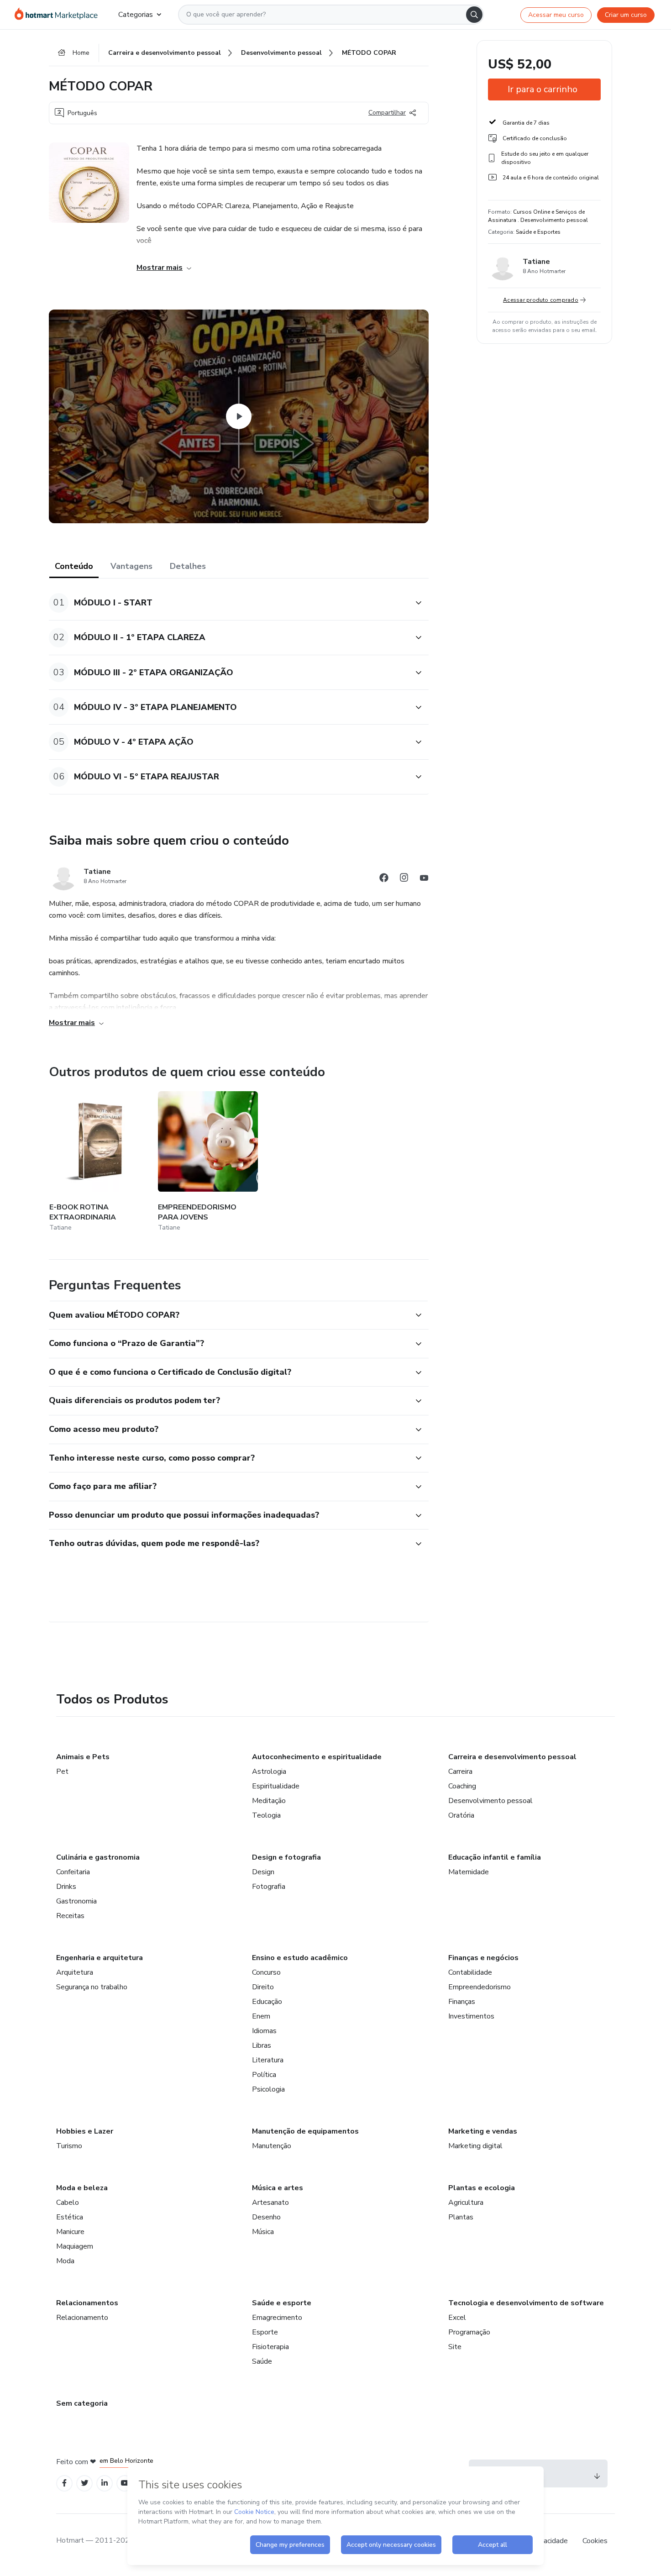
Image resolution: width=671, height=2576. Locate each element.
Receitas (70, 1916)
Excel (457, 2318)
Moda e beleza (82, 2188)
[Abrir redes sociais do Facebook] (384, 879)
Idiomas (264, 2031)
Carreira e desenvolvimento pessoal (512, 1757)
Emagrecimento (277, 2318)
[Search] (474, 15)
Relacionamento (82, 2318)
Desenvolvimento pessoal (490, 1801)
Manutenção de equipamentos (305, 2131)
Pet (62, 1772)
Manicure (70, 2232)
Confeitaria (73, 1872)
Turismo (69, 2146)
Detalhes (188, 566)
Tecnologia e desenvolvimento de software (526, 2303)
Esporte (265, 2332)
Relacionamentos (87, 2303)
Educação (267, 2002)
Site (455, 2347)
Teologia (266, 1815)
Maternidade (469, 1872)
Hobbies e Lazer (85, 2131)
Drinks (66, 1887)
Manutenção (272, 2146)
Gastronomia (76, 1901)
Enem (261, 2016)
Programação (469, 2332)
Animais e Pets (83, 1757)
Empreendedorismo (480, 1987)
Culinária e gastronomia (98, 1857)
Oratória (461, 1815)
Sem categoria (82, 2403)
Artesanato (270, 2203)
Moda (65, 2261)
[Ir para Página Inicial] (59, 15)
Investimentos (471, 2016)
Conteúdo (74, 566)
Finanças (462, 2002)
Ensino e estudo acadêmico (300, 1958)
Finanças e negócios (483, 1958)
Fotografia (269, 1887)
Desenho (266, 2217)
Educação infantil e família (495, 1857)
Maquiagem (75, 2246)
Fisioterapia (270, 2347)
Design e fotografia (286, 1857)
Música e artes (278, 2188)
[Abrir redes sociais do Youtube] (424, 879)
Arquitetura (75, 1972)
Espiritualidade (276, 1786)
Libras (262, 2045)
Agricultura (466, 2203)
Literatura (268, 2060)
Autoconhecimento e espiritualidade (317, 1757)
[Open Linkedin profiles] (105, 2483)
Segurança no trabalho (92, 1987)
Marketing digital (475, 2146)
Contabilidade (470, 1972)
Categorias (136, 15)
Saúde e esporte (282, 2303)
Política (264, 2075)
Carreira (460, 1772)
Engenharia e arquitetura (100, 1958)
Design (263, 1872)
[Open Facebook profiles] (64, 2483)
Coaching (462, 1786)
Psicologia (268, 2089)
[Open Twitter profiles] (85, 2483)
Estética (70, 2217)
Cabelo (68, 2203)
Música (263, 2232)
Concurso (266, 1972)
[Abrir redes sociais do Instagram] (404, 879)
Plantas (461, 2217)
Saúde (262, 2361)
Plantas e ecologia (482, 2188)
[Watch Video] (239, 416)
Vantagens (131, 566)
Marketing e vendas (483, 2131)
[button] (229, 603)
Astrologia (269, 1772)
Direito (263, 1987)
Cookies (595, 2541)
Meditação (269, 1801)
